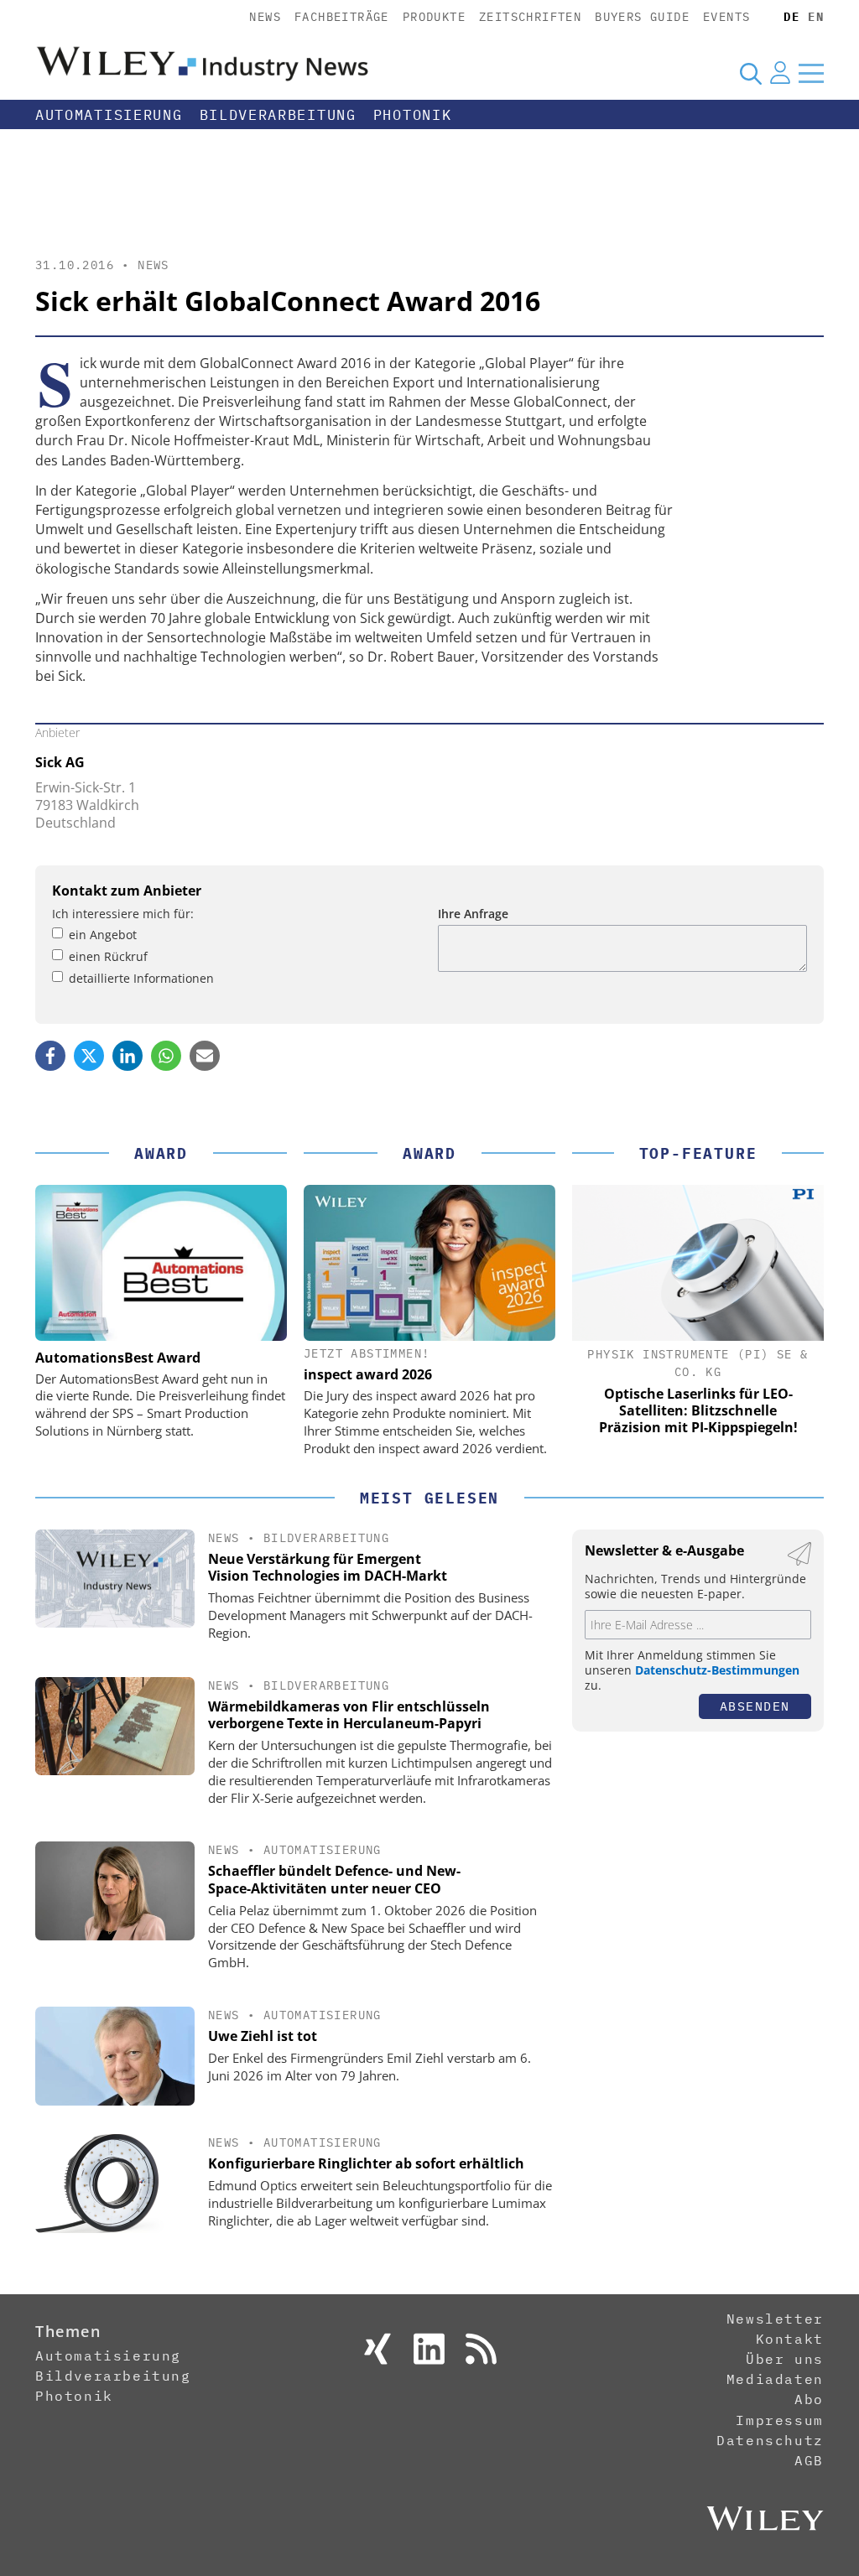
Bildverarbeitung (278, 115)
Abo (809, 2399)
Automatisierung (109, 115)
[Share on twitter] (89, 1056)
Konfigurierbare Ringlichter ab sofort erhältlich (366, 2163)
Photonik (413, 115)
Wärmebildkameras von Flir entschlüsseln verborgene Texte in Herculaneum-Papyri (349, 1715)
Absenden (755, 1706)
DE (791, 17)
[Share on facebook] (50, 1056)
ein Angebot (103, 935)
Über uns (785, 2359)
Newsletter (775, 2319)
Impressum (779, 2420)
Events (726, 17)
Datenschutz (770, 2440)
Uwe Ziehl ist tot (263, 2036)
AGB (809, 2460)
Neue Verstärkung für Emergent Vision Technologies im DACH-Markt (328, 1568)
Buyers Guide (642, 17)
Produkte (434, 17)
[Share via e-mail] (205, 1056)
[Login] (780, 73)
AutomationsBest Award (118, 1358)
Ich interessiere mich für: (123, 914)
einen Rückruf (108, 956)
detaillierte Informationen (141, 978)
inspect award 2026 (368, 1374)
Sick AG (60, 762)
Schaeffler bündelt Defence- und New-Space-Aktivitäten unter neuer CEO (334, 1880)
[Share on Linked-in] (128, 1056)
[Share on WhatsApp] (166, 1056)
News (265, 17)
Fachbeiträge (342, 17)
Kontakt (790, 2339)
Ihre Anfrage (473, 914)
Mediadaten (775, 2379)
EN (816, 17)
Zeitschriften (530, 17)
